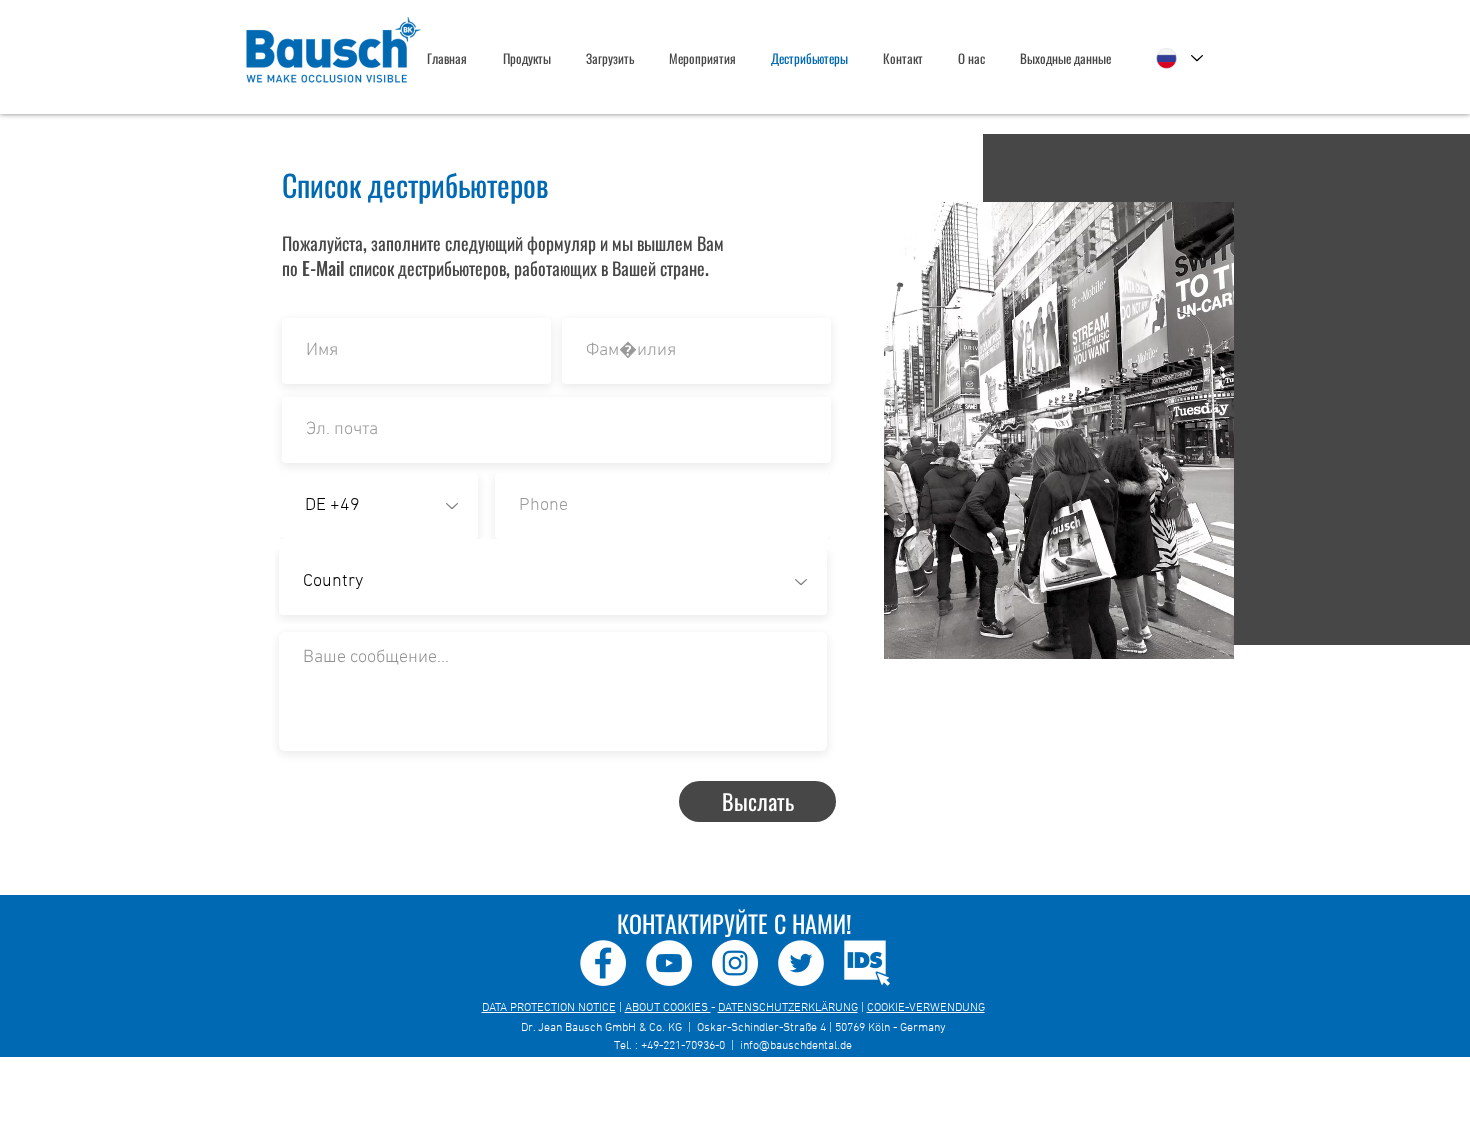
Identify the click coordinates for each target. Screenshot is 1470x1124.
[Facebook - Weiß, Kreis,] (603, 963)
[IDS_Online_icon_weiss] (867, 963)
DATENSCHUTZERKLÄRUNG (788, 1008)
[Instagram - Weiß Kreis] (735, 963)
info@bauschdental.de (796, 1046)
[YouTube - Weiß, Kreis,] (669, 963)
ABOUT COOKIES (668, 1008)
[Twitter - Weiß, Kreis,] (801, 963)
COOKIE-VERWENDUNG (926, 1008)
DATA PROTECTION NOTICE (549, 1008)
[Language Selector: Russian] (1179, 58)
